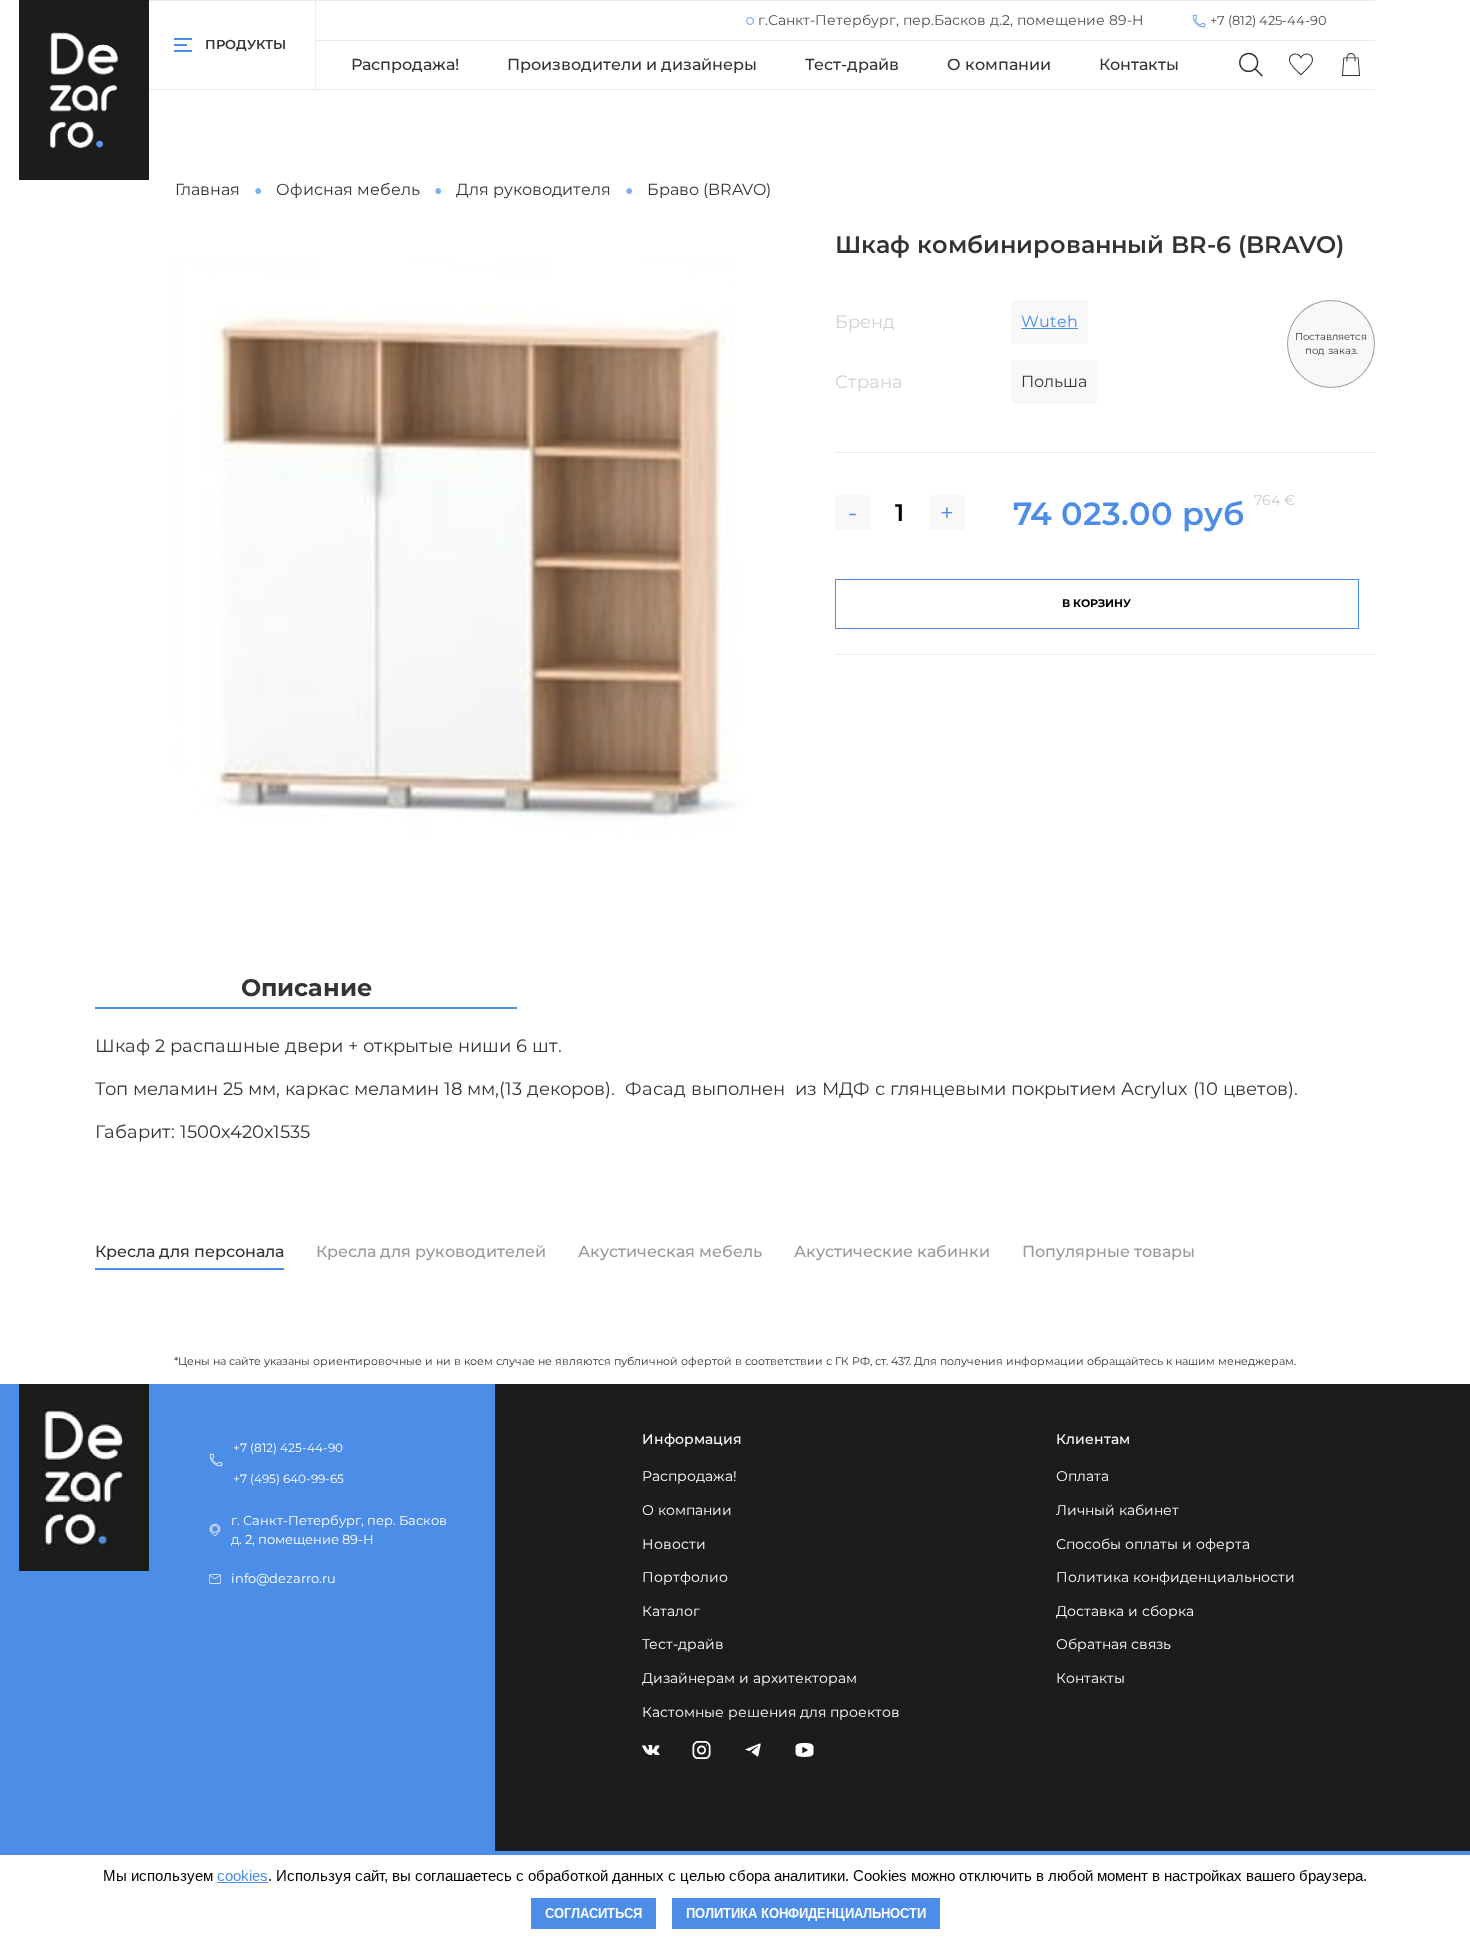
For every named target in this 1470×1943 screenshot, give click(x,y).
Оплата (1082, 1476)
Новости (674, 1544)
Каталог (671, 1611)
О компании (999, 64)
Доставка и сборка (1125, 1611)
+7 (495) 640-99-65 (288, 1478)
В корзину (1096, 603)
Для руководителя (533, 189)
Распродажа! (405, 64)
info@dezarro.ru (283, 1578)
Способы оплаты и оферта (1153, 1544)
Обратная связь (1113, 1644)
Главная (207, 189)
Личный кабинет (1117, 1510)
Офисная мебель (348, 189)
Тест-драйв (852, 64)
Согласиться (593, 1913)
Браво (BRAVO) (709, 189)
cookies (242, 1875)
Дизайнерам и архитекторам (749, 1678)
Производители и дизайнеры (632, 64)
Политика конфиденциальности (1175, 1577)
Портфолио (685, 1577)
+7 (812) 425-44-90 (1268, 20)
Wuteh (1049, 321)
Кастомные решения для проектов (771, 1712)
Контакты (1139, 64)
